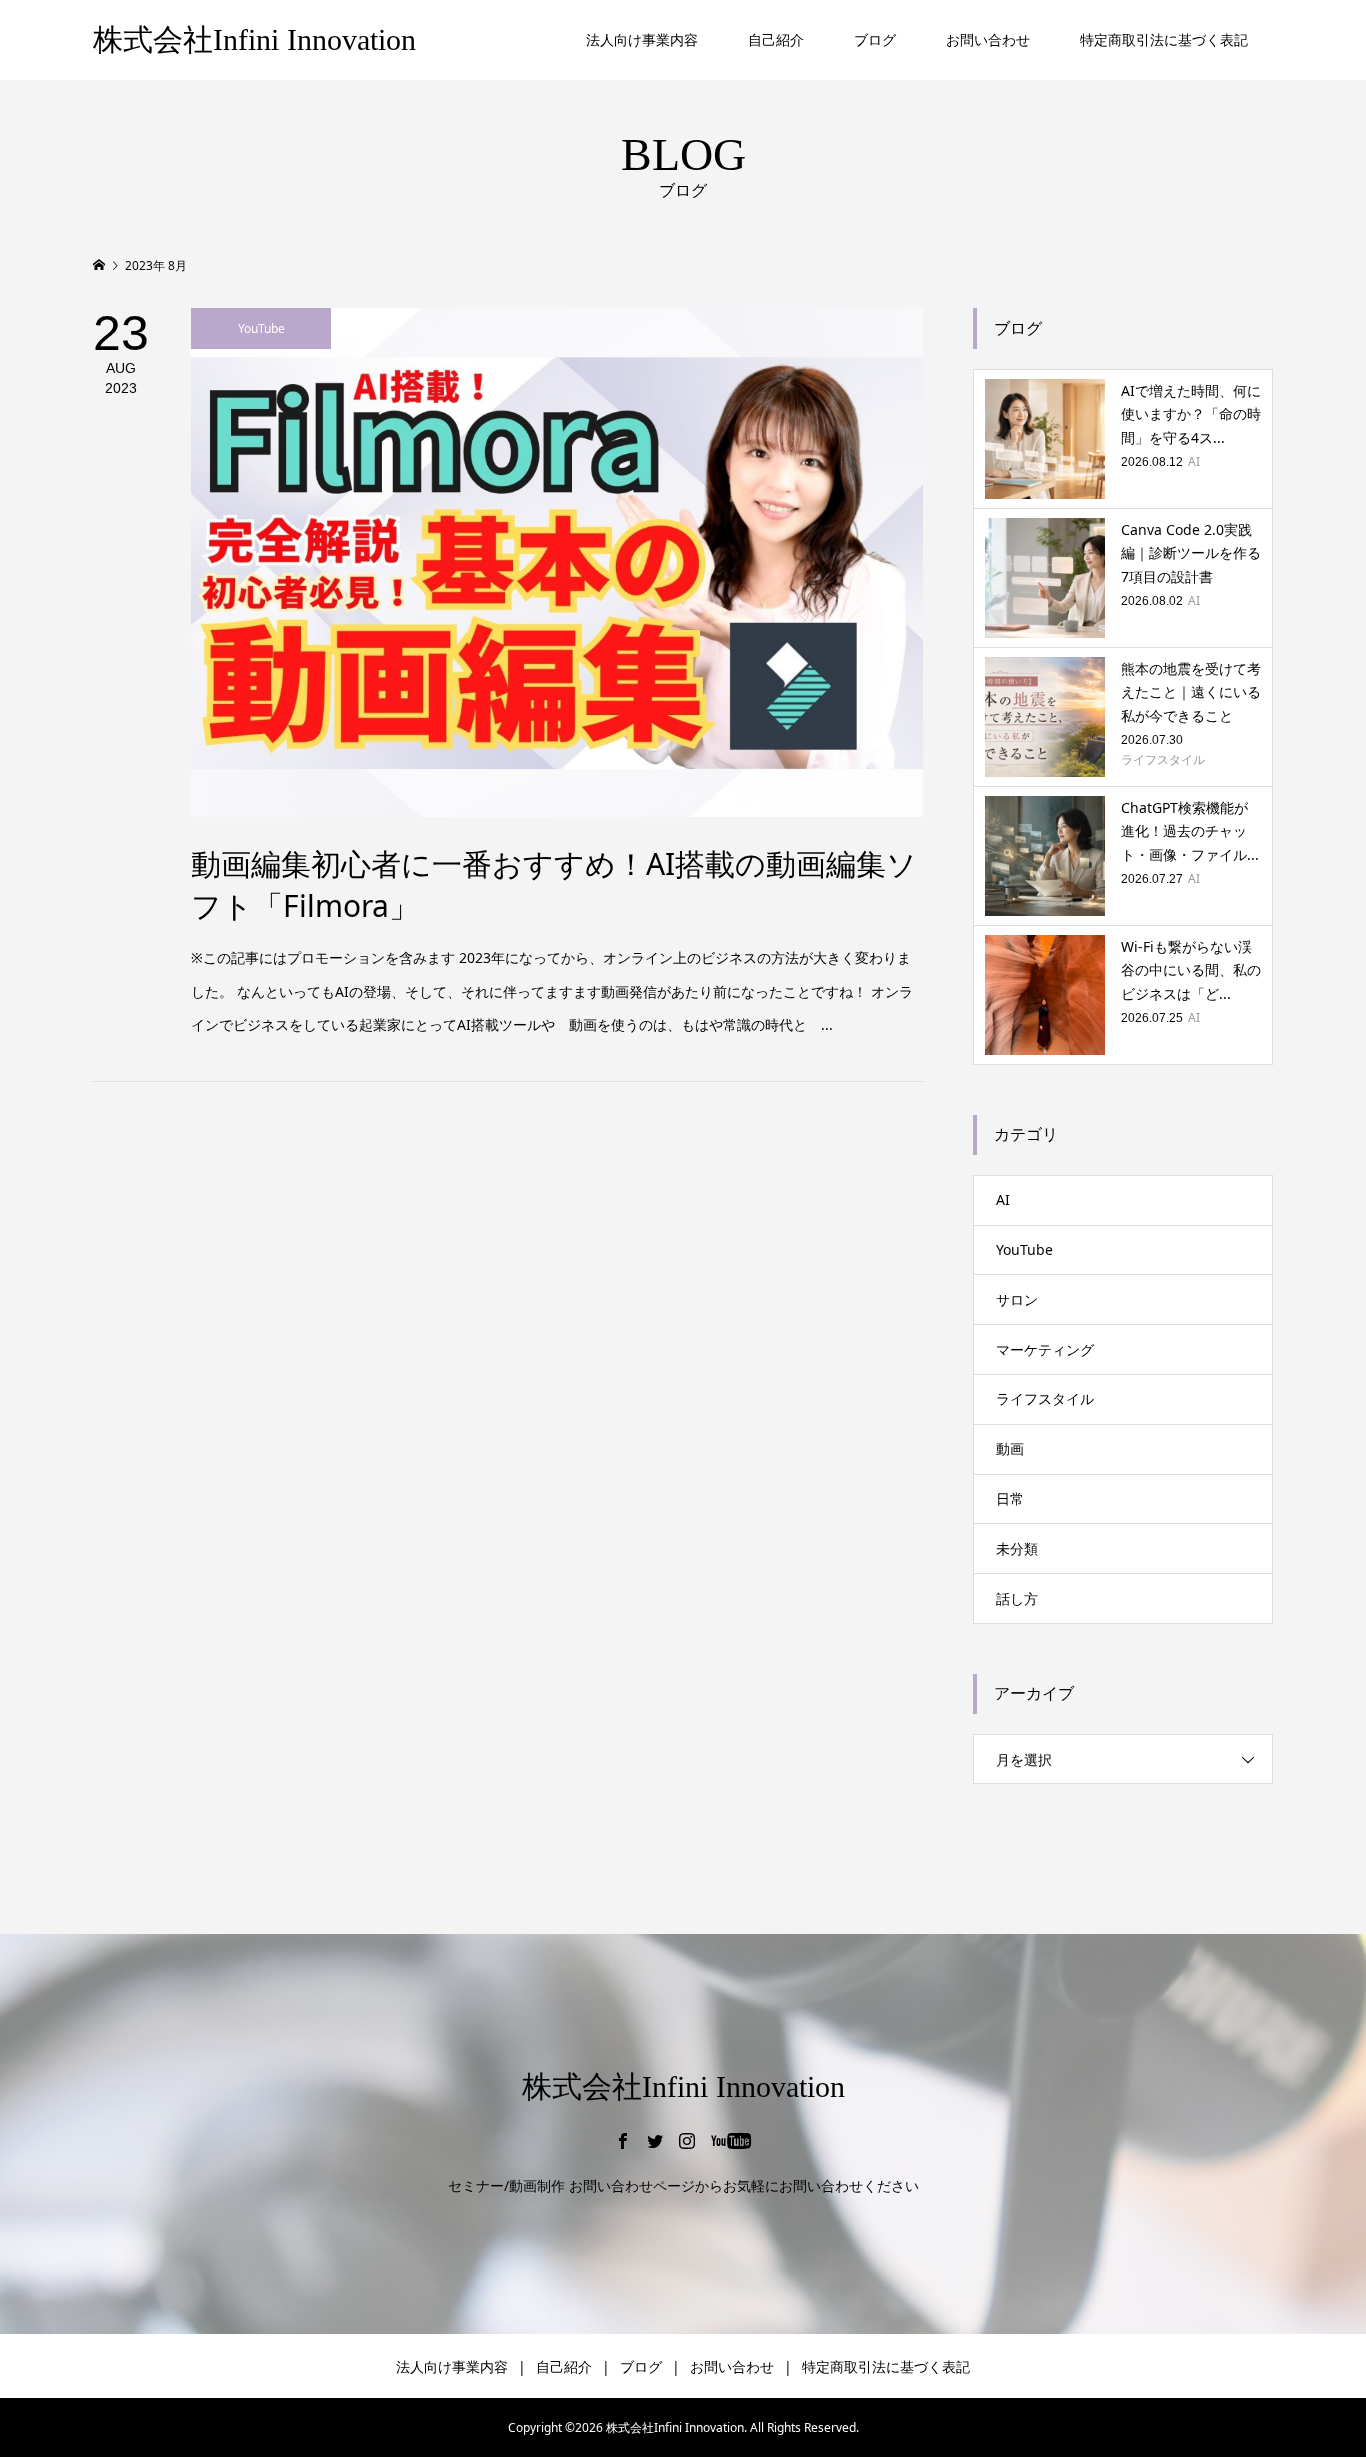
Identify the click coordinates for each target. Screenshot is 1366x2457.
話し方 (1017, 1598)
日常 (1010, 1498)
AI (1003, 1199)
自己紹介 (776, 39)
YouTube (1024, 1249)
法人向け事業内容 (642, 39)
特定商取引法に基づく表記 (1164, 39)
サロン (1017, 1299)
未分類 (1017, 1548)
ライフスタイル (1045, 1398)
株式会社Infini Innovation (254, 39)
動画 (1010, 1448)
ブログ (875, 39)
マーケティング (1045, 1349)
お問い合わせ (988, 39)
